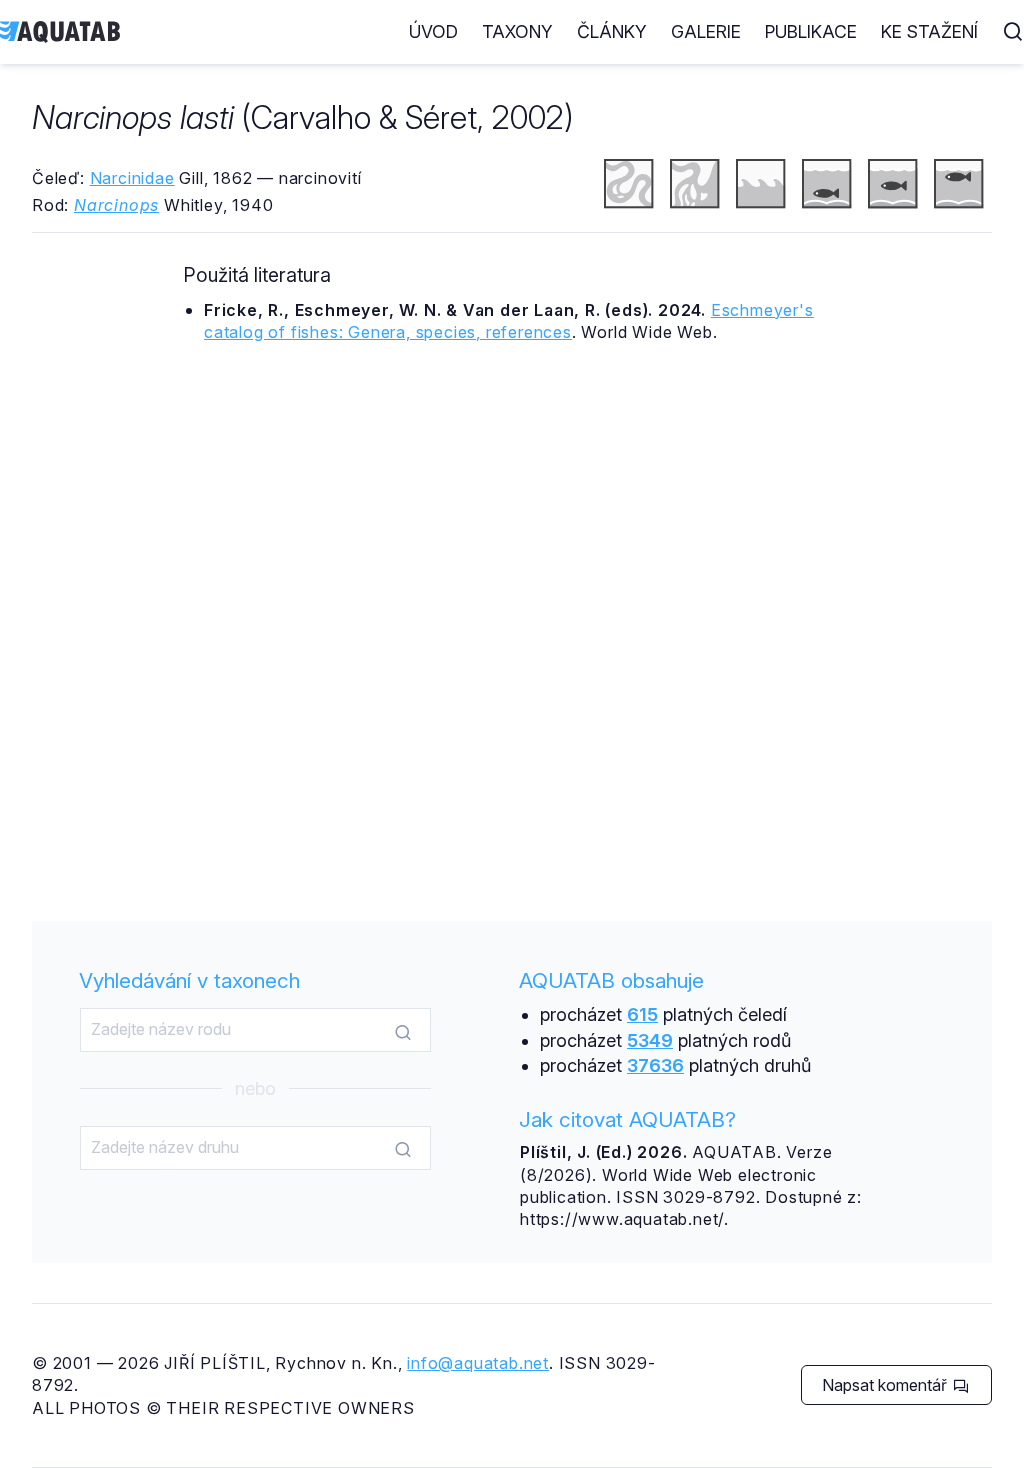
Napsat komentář (886, 1385)
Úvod (433, 31)
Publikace (811, 31)
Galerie (706, 31)
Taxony (517, 31)
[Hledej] (403, 1031)
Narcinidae (132, 178)
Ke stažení (929, 31)
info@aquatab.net (478, 1363)
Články (612, 31)
